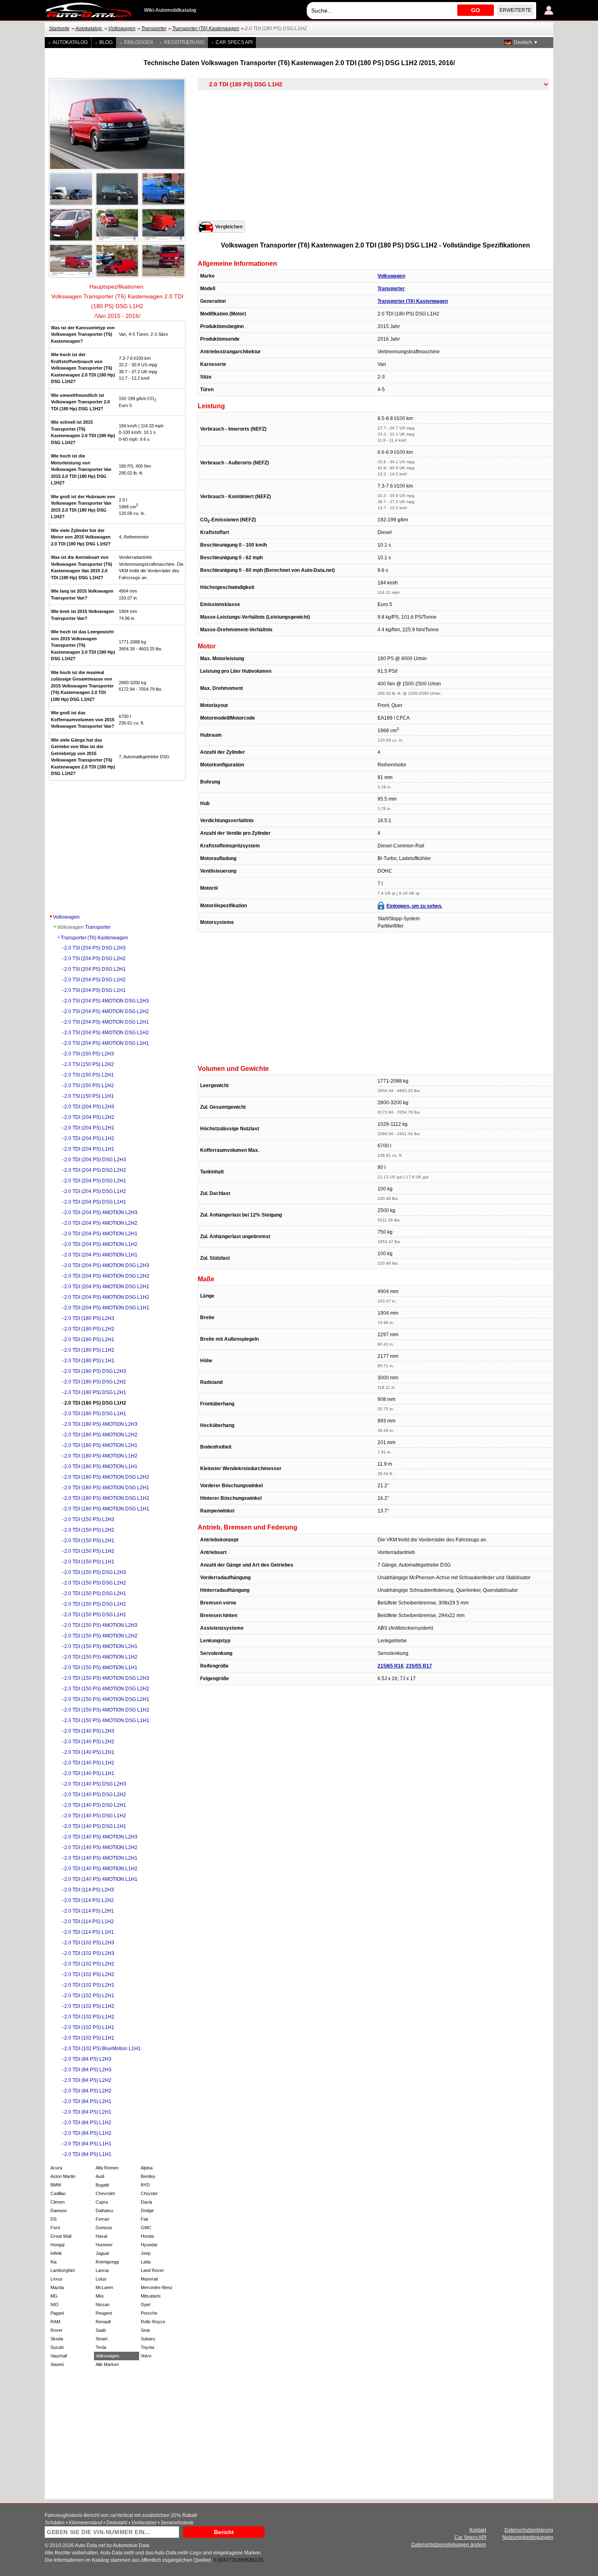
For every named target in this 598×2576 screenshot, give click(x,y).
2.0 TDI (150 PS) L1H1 (89, 1562)
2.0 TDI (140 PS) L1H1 (89, 1773)
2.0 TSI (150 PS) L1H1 (89, 1096)
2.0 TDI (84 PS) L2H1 (88, 2101)
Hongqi (57, 2245)
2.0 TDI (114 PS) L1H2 (89, 1922)
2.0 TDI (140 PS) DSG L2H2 (95, 1795)
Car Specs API (234, 42)
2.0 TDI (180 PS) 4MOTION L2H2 (101, 1435)
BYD (145, 2185)
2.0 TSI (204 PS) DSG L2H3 (95, 948)
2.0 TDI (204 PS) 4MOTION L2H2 (101, 1223)
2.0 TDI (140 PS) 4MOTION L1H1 (101, 1879)
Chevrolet (105, 2193)
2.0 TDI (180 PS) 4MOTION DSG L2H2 (107, 1477)
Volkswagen (122, 28)
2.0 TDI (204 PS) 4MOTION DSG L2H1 (107, 1287)
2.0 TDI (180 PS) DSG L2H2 (95, 1382)
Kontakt (478, 2530)
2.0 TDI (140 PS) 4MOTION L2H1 (101, 1858)
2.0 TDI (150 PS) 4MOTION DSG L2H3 (107, 1678)
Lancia (102, 2270)
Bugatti (102, 2185)
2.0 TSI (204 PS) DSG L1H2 (95, 980)
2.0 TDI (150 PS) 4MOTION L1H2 (101, 1657)
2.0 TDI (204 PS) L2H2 (89, 1117)
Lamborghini (62, 2270)
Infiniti (56, 2253)
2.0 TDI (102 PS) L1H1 (89, 2027)
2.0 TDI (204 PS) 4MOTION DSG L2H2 (107, 1276)
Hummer (104, 2245)
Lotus (101, 2279)
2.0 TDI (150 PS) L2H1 (89, 1541)
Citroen (58, 2202)
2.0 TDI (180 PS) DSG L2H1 (95, 1392)
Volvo (146, 2356)
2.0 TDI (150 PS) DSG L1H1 (95, 1615)
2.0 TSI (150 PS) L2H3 (89, 1054)
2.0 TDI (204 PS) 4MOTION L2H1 (101, 1234)
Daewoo (59, 2211)
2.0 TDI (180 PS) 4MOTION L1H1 (101, 1466)
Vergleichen (229, 227)
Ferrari (102, 2219)
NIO (55, 2305)
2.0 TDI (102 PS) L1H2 (89, 2006)
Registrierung (184, 42)
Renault (103, 2322)
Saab (101, 2330)
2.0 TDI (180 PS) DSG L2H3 (95, 1371)
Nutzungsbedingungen (528, 2537)
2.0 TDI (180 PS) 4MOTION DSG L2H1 (107, 1488)
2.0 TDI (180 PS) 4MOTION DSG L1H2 (107, 1498)
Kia (53, 2262)
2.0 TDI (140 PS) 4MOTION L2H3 (101, 1837)
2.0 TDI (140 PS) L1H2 (89, 1763)
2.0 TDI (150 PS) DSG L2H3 (95, 1572)
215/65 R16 (391, 1666)
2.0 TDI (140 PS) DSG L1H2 (95, 1816)
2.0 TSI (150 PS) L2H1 (89, 1075)
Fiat (144, 2219)
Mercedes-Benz (157, 2287)
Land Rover (152, 2270)
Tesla (101, 2347)
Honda (147, 2236)
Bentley (148, 2176)
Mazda (57, 2287)
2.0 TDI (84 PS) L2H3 (88, 2059)
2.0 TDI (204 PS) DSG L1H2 (95, 1191)
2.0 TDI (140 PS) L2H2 (89, 1742)
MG (54, 2296)
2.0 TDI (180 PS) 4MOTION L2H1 (101, 1445)
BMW (56, 2185)
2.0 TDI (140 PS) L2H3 (89, 1731)
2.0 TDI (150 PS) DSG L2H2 (95, 1583)
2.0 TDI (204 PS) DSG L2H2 (95, 1170)
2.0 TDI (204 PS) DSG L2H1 (95, 1181)
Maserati (149, 2279)
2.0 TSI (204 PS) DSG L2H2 (95, 959)
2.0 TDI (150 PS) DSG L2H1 (95, 1593)
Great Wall (61, 2236)
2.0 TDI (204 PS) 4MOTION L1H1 (101, 1255)
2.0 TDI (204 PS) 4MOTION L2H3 (101, 1212)
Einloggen (139, 42)
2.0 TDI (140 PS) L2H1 (89, 1752)
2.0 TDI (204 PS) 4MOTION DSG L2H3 (107, 1265)
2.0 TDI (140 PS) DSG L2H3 (95, 1784)
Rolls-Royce (153, 2322)
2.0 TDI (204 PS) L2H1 (89, 1128)
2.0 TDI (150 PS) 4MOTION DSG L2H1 (107, 1699)
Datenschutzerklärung (529, 2530)
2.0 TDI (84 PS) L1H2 (88, 2123)
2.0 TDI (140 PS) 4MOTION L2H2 (101, 1847)
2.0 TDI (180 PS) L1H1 (89, 1361)
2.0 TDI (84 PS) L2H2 (88, 2080)
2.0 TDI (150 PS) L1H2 (89, 1551)
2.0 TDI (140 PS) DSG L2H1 (95, 1805)
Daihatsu (104, 2211)
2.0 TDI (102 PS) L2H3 (89, 1943)
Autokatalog (89, 28)
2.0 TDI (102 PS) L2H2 (89, 1964)
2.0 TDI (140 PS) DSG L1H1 (95, 1826)
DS (53, 2219)
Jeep (146, 2253)
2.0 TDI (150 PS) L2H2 (89, 1530)
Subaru (148, 2339)
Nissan (103, 2305)
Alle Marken (107, 2364)
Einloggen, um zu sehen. (414, 906)
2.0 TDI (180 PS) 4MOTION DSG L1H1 (107, 1509)
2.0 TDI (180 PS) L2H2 (89, 1329)
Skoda (57, 2339)
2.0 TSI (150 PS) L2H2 (89, 1064)
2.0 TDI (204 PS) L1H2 (89, 1138)
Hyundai (149, 2245)
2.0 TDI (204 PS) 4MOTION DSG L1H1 (107, 1308)
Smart (101, 2339)
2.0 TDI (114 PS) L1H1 (89, 1932)
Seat (145, 2330)
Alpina (147, 2168)
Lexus (57, 2279)
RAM (55, 2322)
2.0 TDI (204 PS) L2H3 (89, 1107)
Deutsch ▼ (526, 42)
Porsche (149, 2313)
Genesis (104, 2228)
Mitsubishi (151, 2296)
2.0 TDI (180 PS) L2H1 (89, 1339)
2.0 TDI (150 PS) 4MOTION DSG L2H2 (107, 1689)
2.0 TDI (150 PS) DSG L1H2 (95, 1604)
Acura (56, 2168)
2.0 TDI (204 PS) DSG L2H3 (95, 1160)
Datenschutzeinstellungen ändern (449, 2545)
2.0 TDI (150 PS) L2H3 (89, 1519)
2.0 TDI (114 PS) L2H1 (89, 1911)
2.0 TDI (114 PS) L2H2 (89, 1900)
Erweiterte (515, 10)
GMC (146, 2228)
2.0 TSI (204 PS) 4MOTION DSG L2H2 (107, 1011)
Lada (146, 2262)
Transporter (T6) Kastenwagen (206, 28)
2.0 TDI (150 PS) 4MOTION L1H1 (101, 1668)
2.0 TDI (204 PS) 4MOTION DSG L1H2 (107, 1297)
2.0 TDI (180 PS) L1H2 (89, 1350)
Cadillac (58, 2193)
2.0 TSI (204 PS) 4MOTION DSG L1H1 (107, 1043)
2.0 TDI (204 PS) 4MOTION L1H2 (101, 1244)
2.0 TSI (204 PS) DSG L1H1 (95, 990)
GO (476, 10)
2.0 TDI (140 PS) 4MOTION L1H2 (101, 1869)
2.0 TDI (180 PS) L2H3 (89, 1318)
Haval (101, 2236)
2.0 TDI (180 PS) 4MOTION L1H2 (101, 1456)
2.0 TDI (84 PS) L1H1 (88, 2144)
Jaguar (103, 2253)
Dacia (146, 2202)
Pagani (57, 2313)
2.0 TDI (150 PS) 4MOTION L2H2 (101, 1636)
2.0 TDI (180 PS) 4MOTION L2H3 (101, 1424)
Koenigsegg (107, 2262)
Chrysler (149, 2193)
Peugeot (104, 2313)
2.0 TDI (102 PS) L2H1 (89, 1985)
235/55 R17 (419, 1666)
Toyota (147, 2347)
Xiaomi (57, 2364)
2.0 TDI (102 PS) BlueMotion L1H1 (103, 2049)
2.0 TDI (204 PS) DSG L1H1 (95, 1202)
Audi (100, 2176)
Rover (57, 2330)
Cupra (102, 2202)
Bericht (224, 2532)
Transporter (154, 28)
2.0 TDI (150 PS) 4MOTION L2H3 (101, 1625)
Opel (145, 2305)
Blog (106, 42)
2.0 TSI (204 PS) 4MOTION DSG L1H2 (107, 1033)
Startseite (59, 28)
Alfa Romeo (107, 2168)
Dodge (147, 2211)
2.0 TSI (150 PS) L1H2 (89, 1086)
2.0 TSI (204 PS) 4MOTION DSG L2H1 (107, 1022)
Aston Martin (63, 2176)
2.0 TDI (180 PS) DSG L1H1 (95, 1414)
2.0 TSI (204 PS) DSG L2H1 (95, 969)
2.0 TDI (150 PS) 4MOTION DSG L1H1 (107, 1720)
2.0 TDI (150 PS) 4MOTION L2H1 (101, 1646)
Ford (55, 2228)
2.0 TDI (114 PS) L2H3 (89, 1890)
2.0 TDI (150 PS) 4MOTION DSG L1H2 (107, 1710)
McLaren (104, 2287)
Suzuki (57, 2347)
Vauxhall (59, 2356)
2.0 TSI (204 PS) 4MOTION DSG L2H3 (107, 1001)
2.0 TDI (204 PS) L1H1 (89, 1149)
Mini (99, 2296)
